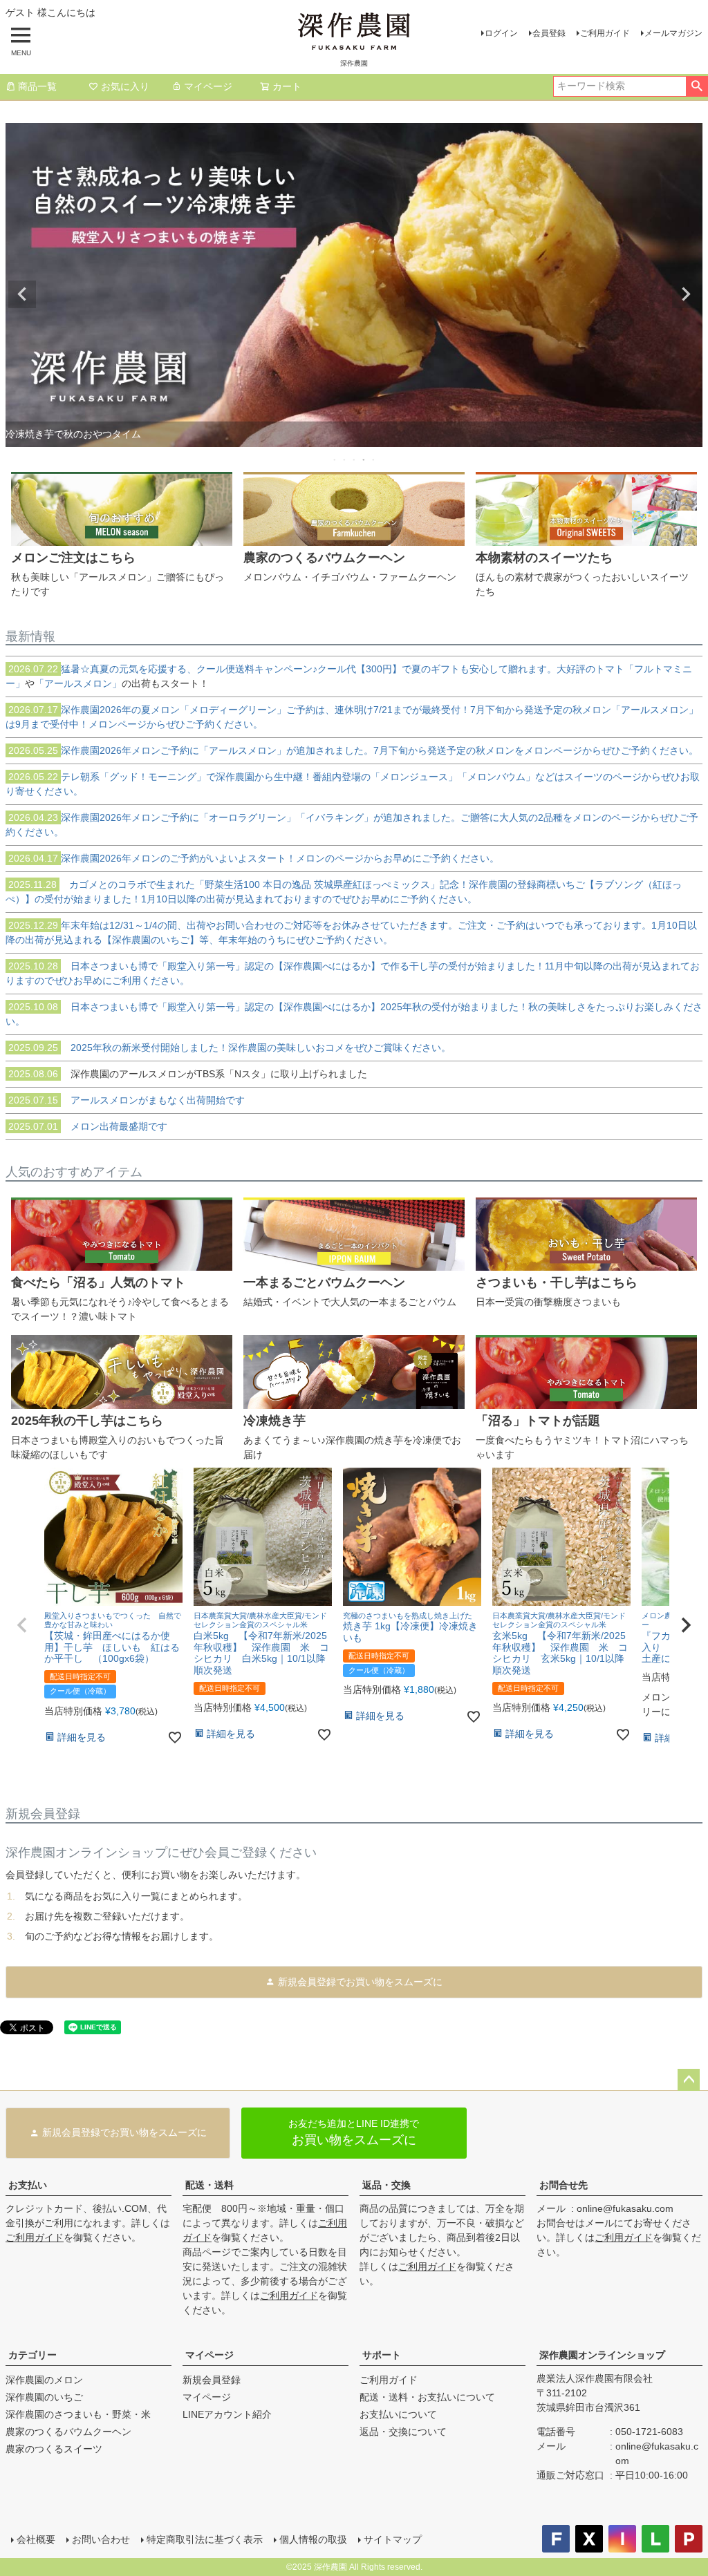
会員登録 (549, 33)
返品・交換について (403, 2432)
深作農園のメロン (44, 2380)
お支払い (28, 2185)
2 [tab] (345, 460)
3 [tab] (355, 460)
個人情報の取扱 (313, 2539)
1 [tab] (335, 460)
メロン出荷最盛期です (88, 1126)
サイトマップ (393, 2539)
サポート (382, 2355)
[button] (22, 1625)
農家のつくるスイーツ (54, 2449)
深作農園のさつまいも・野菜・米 (78, 2414)
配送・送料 (209, 2185)
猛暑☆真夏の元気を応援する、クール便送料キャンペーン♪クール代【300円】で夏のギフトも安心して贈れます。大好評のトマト (316, 669)
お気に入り (125, 86)
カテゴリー (32, 2355)
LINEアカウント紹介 (227, 2414)
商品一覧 (37, 86)
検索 (697, 86)
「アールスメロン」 (78, 683)
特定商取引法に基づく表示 (205, 2539)
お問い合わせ (101, 2539)
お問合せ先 (563, 2185)
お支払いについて (398, 2414)
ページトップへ (689, 2080)
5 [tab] (374, 460)
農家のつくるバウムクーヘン (68, 2432)
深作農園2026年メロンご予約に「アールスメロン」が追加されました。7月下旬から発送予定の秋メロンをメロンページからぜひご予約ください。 (353, 750)
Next (686, 294)
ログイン (501, 33)
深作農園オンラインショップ (602, 2355)
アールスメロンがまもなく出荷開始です (127, 1100)
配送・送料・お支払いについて (427, 2397)
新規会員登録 (212, 2380)
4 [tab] (364, 460)
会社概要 (36, 2539)
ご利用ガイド (605, 33)
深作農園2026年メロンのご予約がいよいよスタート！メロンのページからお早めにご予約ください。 (254, 858)
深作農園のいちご (44, 2397)
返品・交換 (386, 2185)
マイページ (208, 86)
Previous (22, 294)
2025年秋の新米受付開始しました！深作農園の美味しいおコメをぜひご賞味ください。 (230, 1048)
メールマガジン (673, 33)
